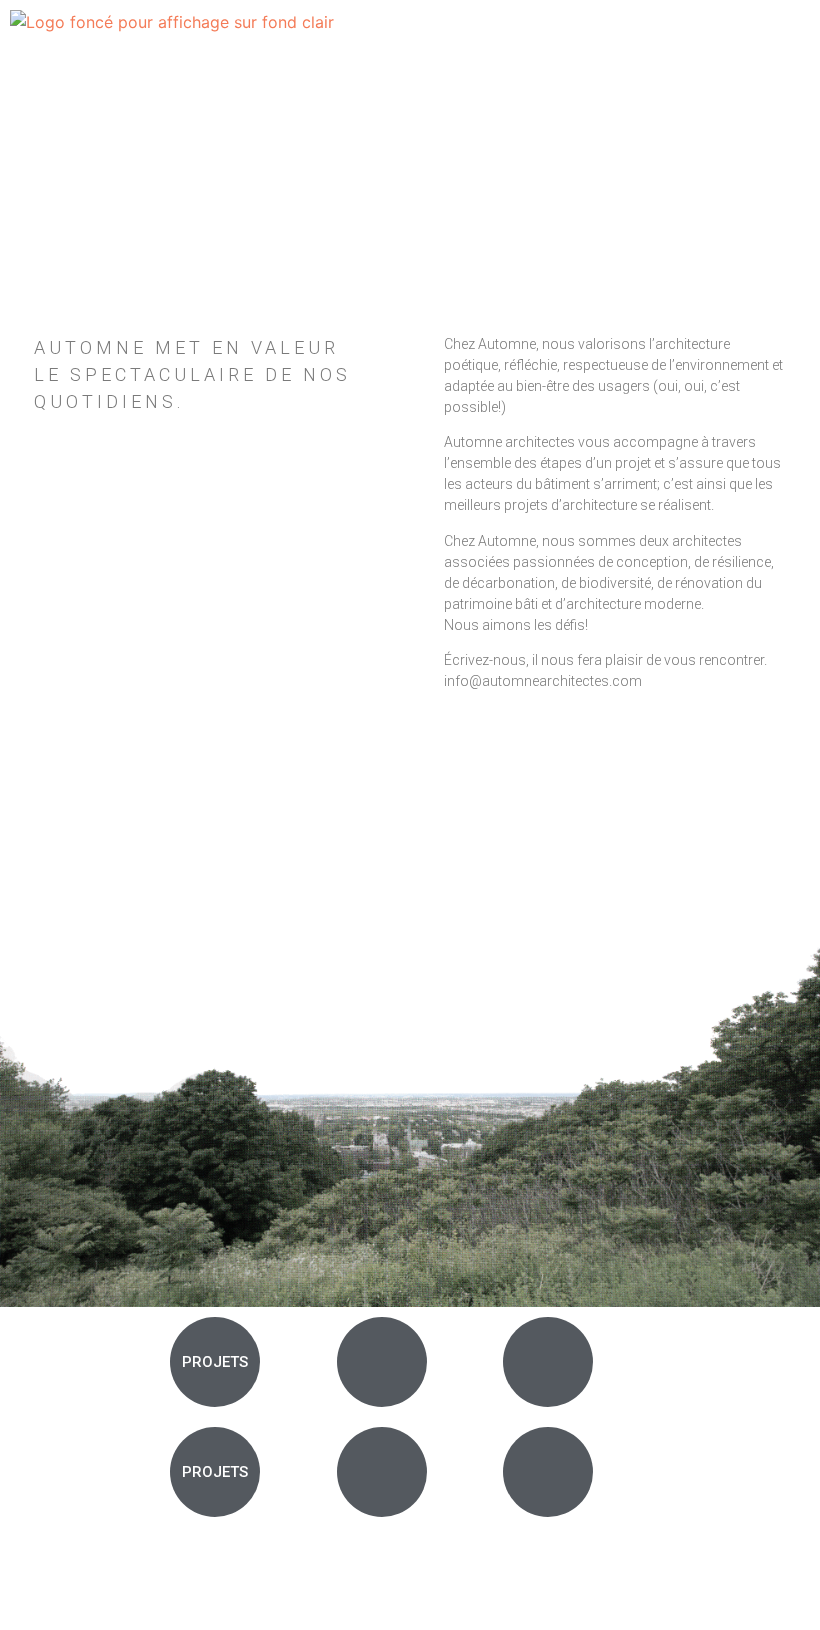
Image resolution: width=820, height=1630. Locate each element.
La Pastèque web (98, 1577)
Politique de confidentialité (735, 1596)
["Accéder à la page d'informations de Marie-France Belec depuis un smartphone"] (548, 1472)
